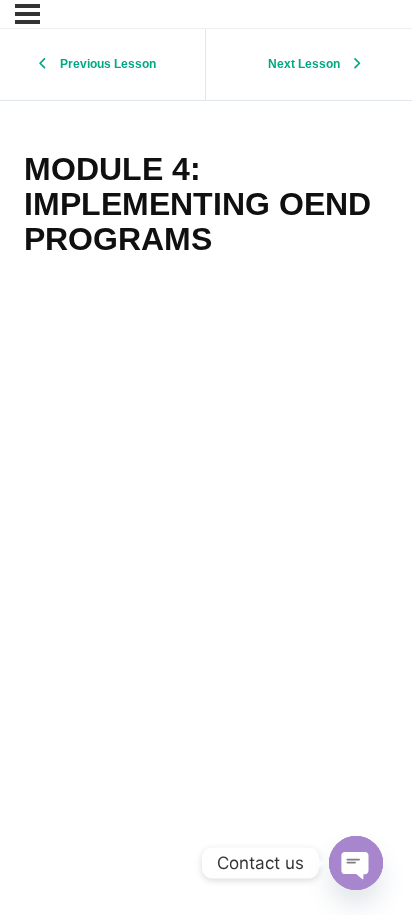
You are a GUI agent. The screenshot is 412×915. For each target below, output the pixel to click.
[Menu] (27, 14)
